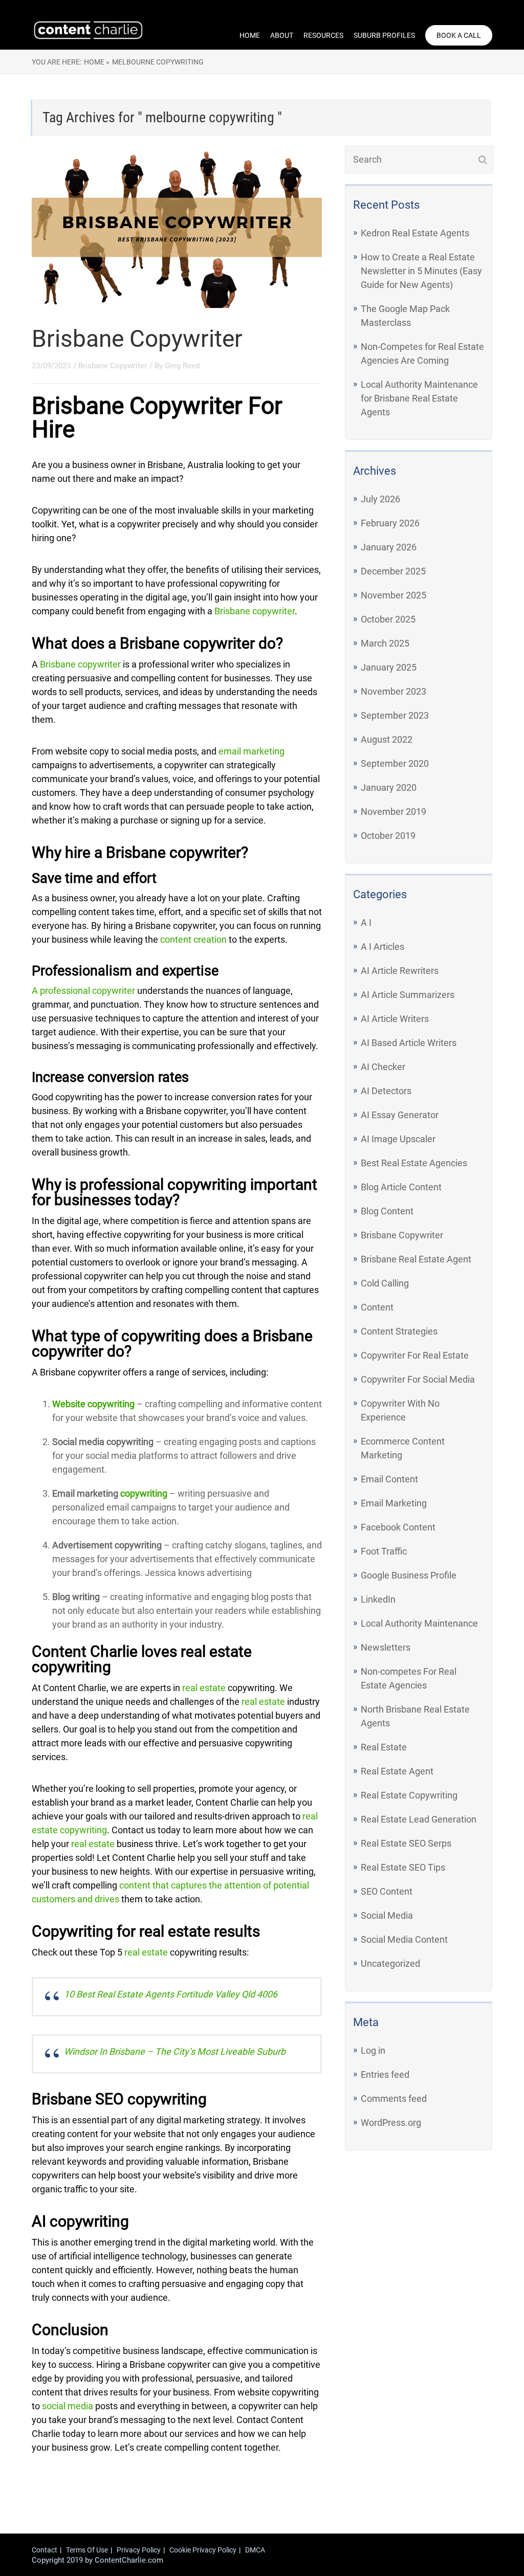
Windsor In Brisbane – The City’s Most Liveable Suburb (175, 2051)
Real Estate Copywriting (409, 1795)
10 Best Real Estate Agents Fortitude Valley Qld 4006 (171, 1994)
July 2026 (380, 499)
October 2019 (388, 836)
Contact (45, 2550)
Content (377, 1307)
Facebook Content (398, 1527)
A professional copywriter (83, 991)
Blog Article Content (401, 1187)
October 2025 (388, 619)
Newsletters (386, 1647)
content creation (193, 939)
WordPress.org (391, 2123)
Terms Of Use (87, 2550)
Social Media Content (404, 1939)
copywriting (144, 1493)
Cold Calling (385, 1283)
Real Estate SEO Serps (406, 1843)
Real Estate (384, 1747)
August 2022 (387, 739)
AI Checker (383, 1067)
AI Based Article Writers (409, 1043)
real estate (204, 1688)
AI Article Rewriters (400, 971)
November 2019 (394, 812)
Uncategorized (390, 1963)
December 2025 (393, 571)
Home (250, 35)
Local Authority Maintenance (419, 1623)
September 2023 (395, 715)
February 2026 (390, 523)
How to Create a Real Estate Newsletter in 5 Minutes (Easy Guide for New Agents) (421, 271)
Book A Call (459, 35)
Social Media (387, 1915)
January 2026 (389, 547)
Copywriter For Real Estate (415, 1355)
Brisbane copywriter (255, 611)
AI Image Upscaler (398, 1139)
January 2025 (389, 667)
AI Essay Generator (400, 1115)
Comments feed (394, 2098)
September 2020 (395, 763)
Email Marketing (394, 1503)
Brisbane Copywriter (137, 339)
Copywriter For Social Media (418, 1379)
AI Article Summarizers (408, 995)
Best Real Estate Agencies (414, 1163)
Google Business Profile (409, 1575)
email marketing (252, 751)
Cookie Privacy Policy (203, 2550)
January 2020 (389, 787)
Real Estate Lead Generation (419, 1819)
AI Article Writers (395, 1019)
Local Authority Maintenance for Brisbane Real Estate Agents (419, 398)
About (282, 35)
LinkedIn (378, 1599)
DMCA (255, 2550)
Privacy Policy (139, 2550)
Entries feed (385, 2074)
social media (68, 2406)
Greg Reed (182, 366)
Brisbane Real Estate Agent (416, 1259)
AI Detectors (386, 1091)
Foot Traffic (384, 1551)
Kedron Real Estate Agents (415, 233)
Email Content (389, 1479)
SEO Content (387, 1891)
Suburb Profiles (384, 35)
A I (366, 923)
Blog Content (387, 1211)
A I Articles (383, 947)
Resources (323, 35)
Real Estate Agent (397, 1771)
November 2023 (394, 691)
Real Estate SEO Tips (403, 1867)
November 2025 (394, 595)
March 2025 (385, 643)
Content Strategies (399, 1331)
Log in (373, 2050)
